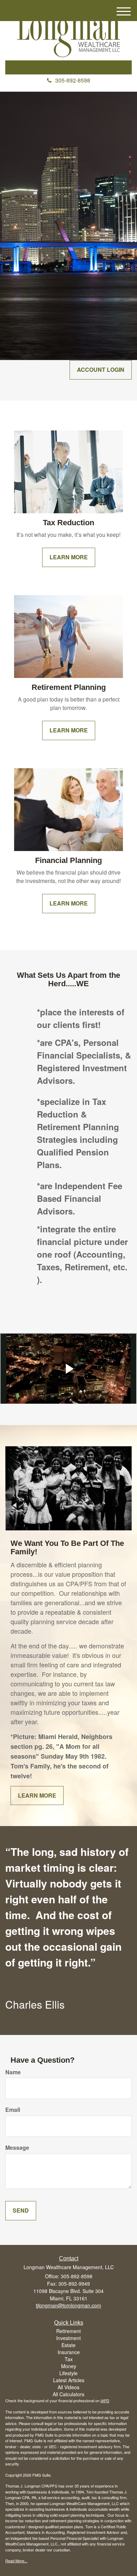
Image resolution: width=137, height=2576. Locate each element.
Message (17, 2148)
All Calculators (68, 2394)
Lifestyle (68, 2373)
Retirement (68, 2331)
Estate (68, 2345)
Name (13, 2072)
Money (69, 2366)
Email (13, 2110)
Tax (69, 2359)
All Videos (68, 2387)
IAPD (105, 2400)
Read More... (16, 2561)
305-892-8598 (73, 80)
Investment (68, 2338)
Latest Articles (69, 2380)
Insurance (69, 2352)
